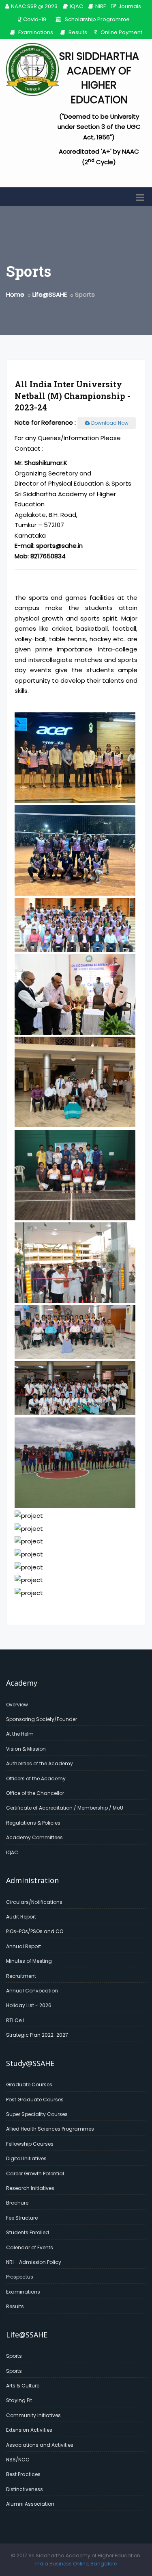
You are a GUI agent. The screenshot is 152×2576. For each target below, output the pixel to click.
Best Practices (23, 2474)
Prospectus (20, 2277)
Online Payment (121, 32)
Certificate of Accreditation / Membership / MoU (65, 1808)
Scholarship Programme (97, 19)
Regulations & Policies (33, 1823)
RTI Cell (15, 2020)
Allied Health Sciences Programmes (50, 2129)
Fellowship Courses (30, 2144)
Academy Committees (34, 1837)
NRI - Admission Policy (34, 2262)
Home (15, 294)
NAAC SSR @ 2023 (34, 6)
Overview (17, 1705)
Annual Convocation (32, 1991)
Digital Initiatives (26, 2158)
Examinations (35, 32)
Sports (14, 2356)
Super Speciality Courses (37, 2114)
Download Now (109, 423)
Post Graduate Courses (35, 2100)
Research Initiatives (30, 2188)
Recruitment (21, 1976)
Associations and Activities (40, 2445)
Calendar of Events (30, 2247)
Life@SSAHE (50, 294)
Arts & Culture (23, 2386)
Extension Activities (29, 2430)
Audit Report (21, 1917)
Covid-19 (35, 19)
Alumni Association (30, 2504)
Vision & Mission (26, 1749)
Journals (130, 6)
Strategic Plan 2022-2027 (37, 2035)
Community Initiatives (33, 2415)
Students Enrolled (28, 2232)
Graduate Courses (29, 2084)
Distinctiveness (25, 2489)
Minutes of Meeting (29, 1961)
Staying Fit (19, 2400)
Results (77, 32)
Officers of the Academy (36, 1778)
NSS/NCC (18, 2460)
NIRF (101, 6)
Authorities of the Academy (40, 1763)
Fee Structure (22, 2218)
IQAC (76, 6)
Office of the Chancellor (35, 1793)
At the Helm (20, 1734)
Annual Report (24, 1946)
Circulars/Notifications (34, 1902)
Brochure (17, 2203)
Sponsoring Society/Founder (42, 1719)
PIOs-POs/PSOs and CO (35, 1931)
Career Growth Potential (35, 2173)
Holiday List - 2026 (29, 2005)
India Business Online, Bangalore (76, 2564)
